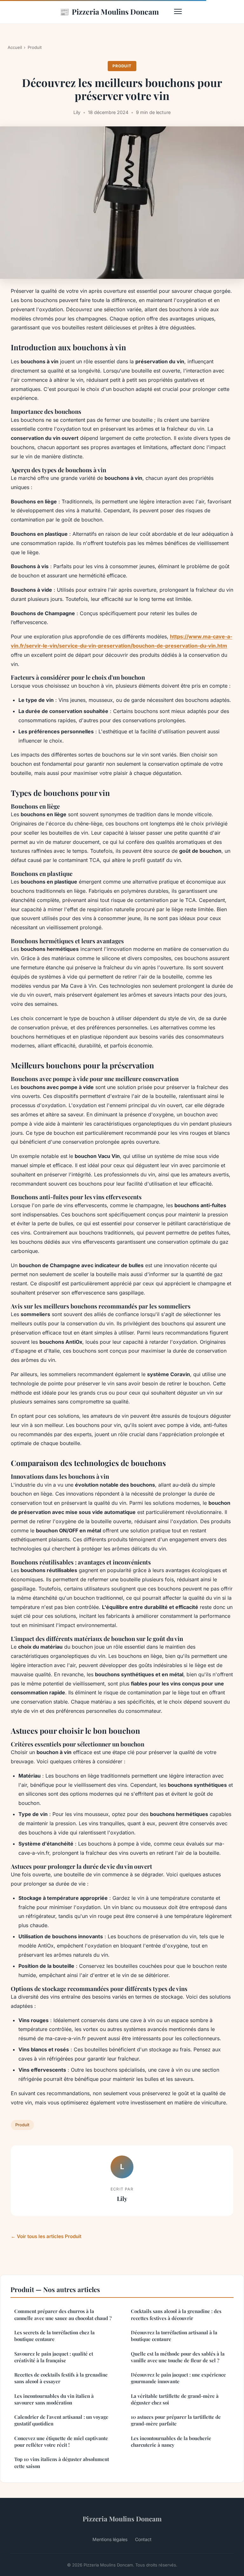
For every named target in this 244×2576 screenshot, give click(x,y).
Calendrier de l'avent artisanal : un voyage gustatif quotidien (61, 2420)
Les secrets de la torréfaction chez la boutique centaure (54, 2336)
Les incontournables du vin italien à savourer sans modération (54, 2399)
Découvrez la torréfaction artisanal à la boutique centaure (174, 2336)
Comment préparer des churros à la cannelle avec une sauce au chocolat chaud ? (63, 2314)
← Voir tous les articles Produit (46, 2236)
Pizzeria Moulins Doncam (109, 11)
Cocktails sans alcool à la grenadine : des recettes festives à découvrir (176, 2314)
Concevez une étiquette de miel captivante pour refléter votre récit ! (61, 2441)
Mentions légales (110, 2539)
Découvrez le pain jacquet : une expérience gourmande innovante (178, 2378)
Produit (35, 47)
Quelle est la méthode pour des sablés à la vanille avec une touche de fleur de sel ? (178, 2357)
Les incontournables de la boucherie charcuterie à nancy (171, 2441)
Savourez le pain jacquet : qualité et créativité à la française (54, 2357)
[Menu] (178, 11)
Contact (143, 2539)
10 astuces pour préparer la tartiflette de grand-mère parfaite (176, 2420)
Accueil (15, 47)
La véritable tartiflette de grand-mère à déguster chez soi (175, 2399)
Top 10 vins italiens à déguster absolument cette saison (62, 2462)
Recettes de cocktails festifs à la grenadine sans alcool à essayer (61, 2378)
